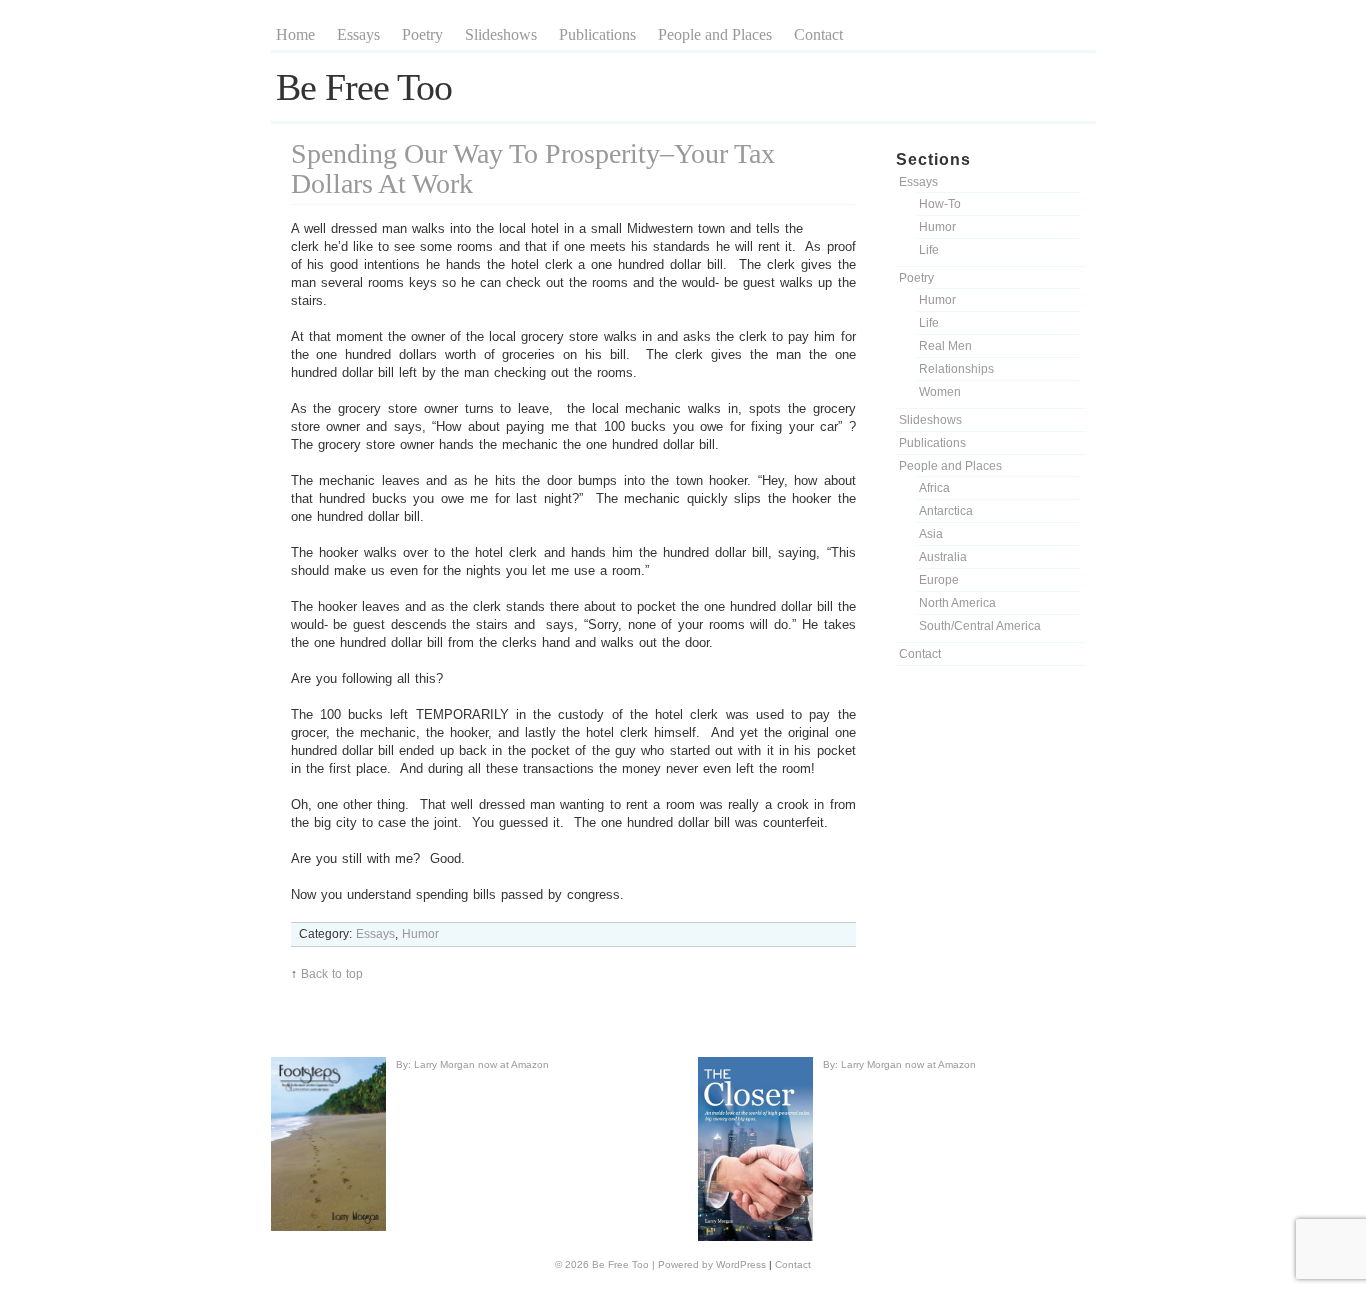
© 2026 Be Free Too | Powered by (635, 1264)
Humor (937, 227)
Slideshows (501, 34)
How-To (940, 204)
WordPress (741, 1264)
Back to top (332, 974)
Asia (931, 534)
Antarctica (946, 511)
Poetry (422, 34)
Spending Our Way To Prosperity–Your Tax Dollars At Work (533, 168)
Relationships (956, 369)
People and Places (715, 34)
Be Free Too (364, 87)
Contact (818, 34)
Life (929, 250)
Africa (934, 488)
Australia (943, 557)
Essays (358, 34)
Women (940, 392)
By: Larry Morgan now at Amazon (472, 1064)
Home (295, 34)
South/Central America (980, 626)
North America (957, 603)
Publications (597, 34)
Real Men (945, 346)
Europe (939, 580)
